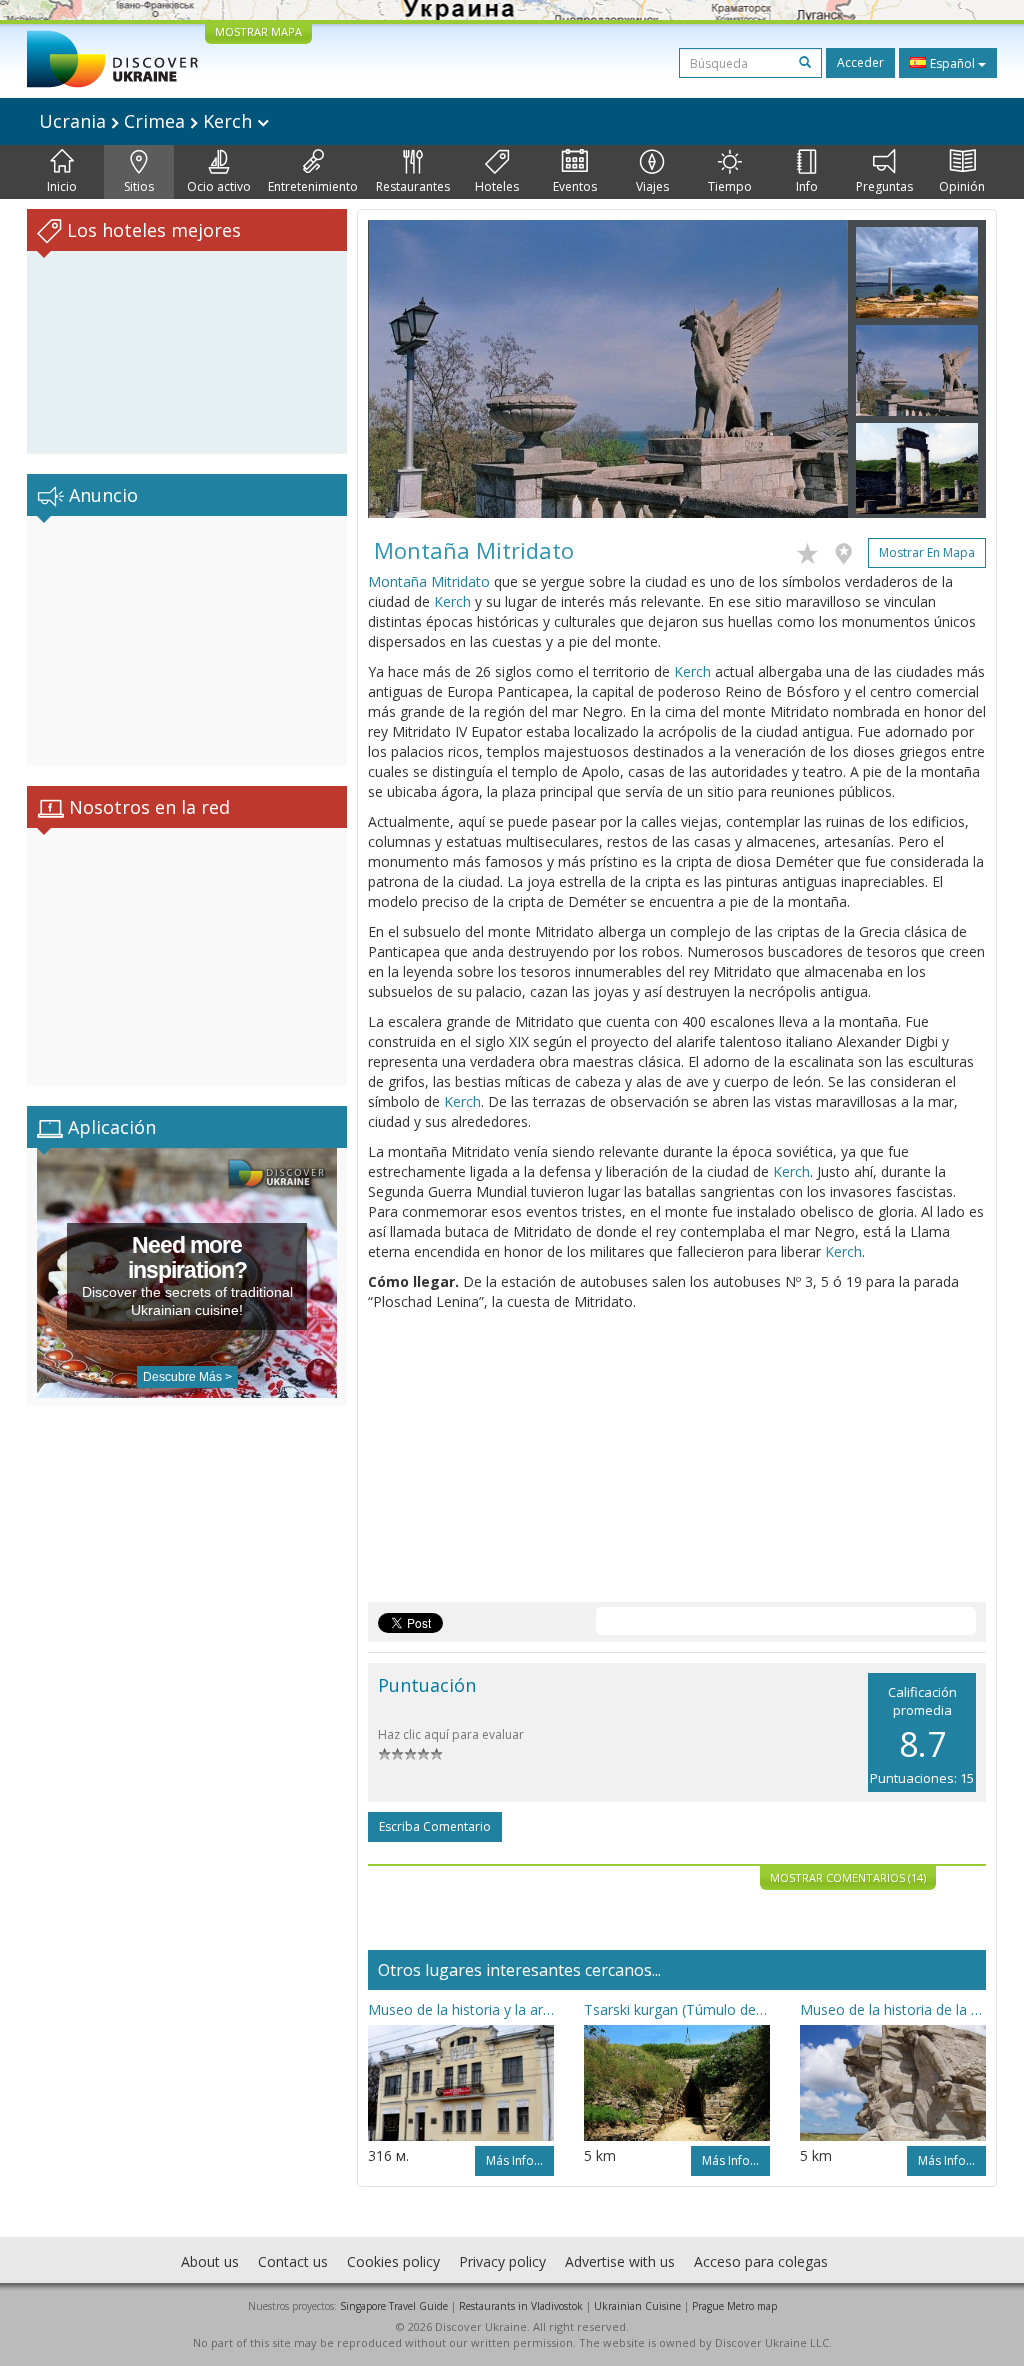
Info (807, 186)
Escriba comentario (435, 1826)
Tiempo (730, 186)
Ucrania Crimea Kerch (148, 121)
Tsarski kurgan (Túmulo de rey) (677, 2009)
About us (210, 2261)
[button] (404, 369)
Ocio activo (219, 186)
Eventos (575, 186)
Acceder (860, 62)
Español (952, 63)
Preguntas (884, 186)
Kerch (452, 601)
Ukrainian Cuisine (637, 2306)
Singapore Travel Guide (394, 2306)
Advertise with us (620, 2261)
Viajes (652, 186)
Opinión (962, 186)
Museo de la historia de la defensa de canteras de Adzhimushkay (893, 2009)
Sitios (139, 186)
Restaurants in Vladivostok (521, 2306)
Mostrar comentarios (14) (848, 1877)
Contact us (293, 2261)
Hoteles (497, 186)
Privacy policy (502, 2261)
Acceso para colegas (761, 2261)
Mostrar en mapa (927, 552)
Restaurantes (413, 186)
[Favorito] (812, 550)
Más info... (514, 2160)
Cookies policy (393, 2261)
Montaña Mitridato (429, 581)
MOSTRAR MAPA (258, 31)
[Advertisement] (187, 641)
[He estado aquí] (848, 550)
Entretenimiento (313, 186)
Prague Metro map (734, 2306)
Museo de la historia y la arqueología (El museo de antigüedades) (461, 2009)
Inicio (62, 186)
